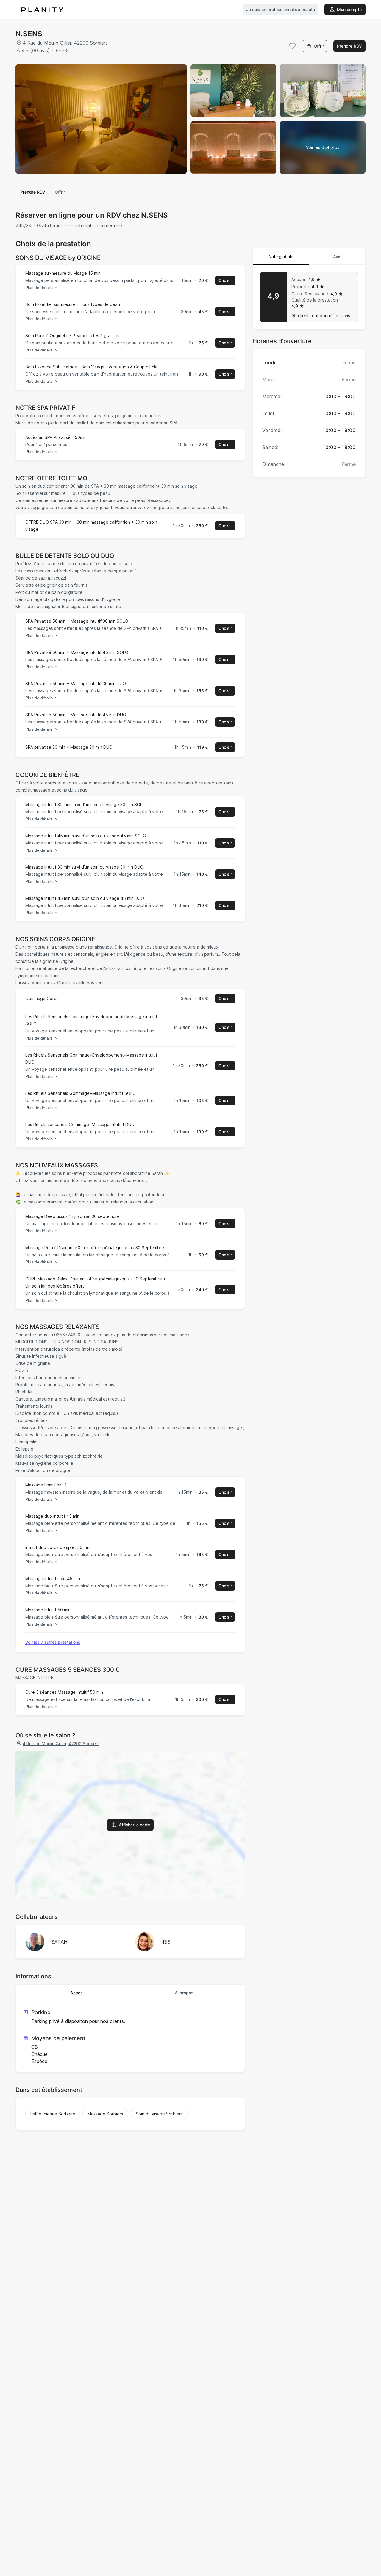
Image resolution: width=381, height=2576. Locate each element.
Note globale (281, 256)
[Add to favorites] (292, 46)
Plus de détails (39, 288)
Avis (337, 256)
